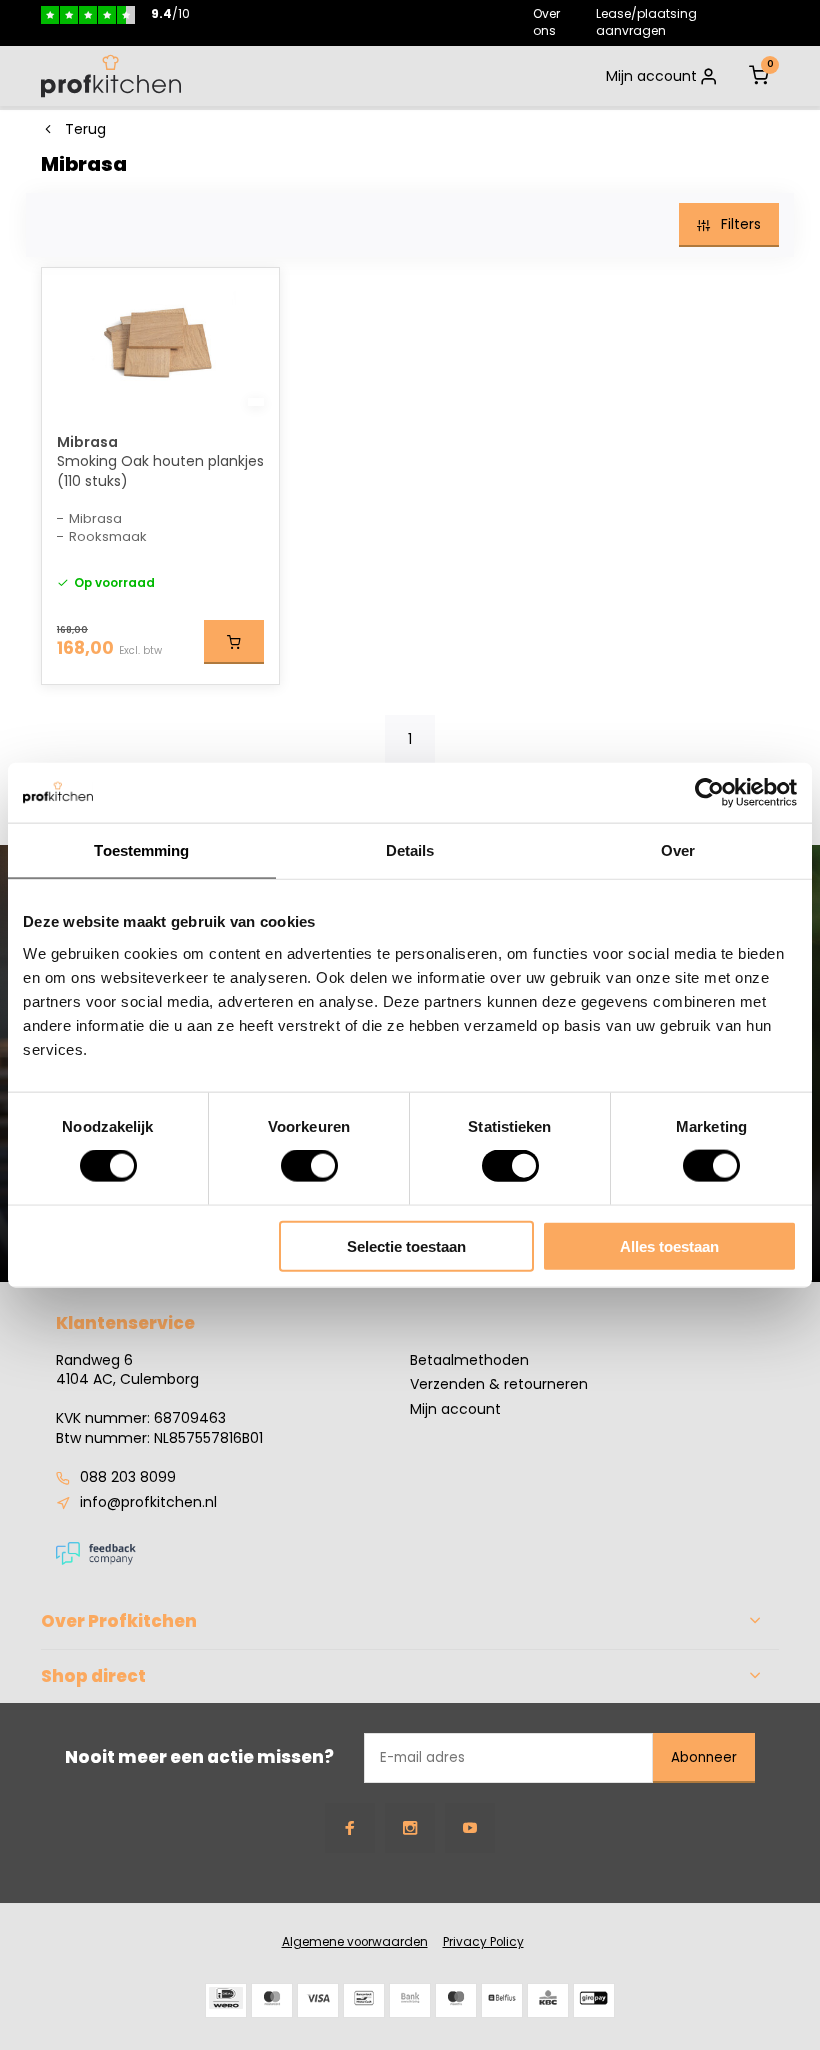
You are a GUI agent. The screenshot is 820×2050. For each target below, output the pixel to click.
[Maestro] (456, 2001)
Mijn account (651, 76)
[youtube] (470, 1828)
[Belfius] (502, 2001)
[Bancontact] (364, 2001)
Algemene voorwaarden (355, 1942)
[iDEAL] (226, 2001)
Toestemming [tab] (141, 850)
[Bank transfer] (410, 2001)
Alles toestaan (669, 1245)
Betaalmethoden (469, 1360)
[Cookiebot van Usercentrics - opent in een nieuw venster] (709, 793)
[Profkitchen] (111, 76)
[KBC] (548, 2001)
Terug (85, 129)
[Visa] (318, 2001)
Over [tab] (678, 850)
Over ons (546, 22)
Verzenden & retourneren (499, 1384)
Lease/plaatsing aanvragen (646, 22)
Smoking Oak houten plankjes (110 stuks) (160, 471)
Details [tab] (410, 850)
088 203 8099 (128, 1477)
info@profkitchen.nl (148, 1502)
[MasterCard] (272, 2001)
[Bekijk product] (234, 642)
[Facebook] (350, 1828)
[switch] (309, 1166)
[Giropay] (594, 2001)
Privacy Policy (483, 1942)
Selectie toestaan (406, 1245)
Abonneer (704, 1757)
